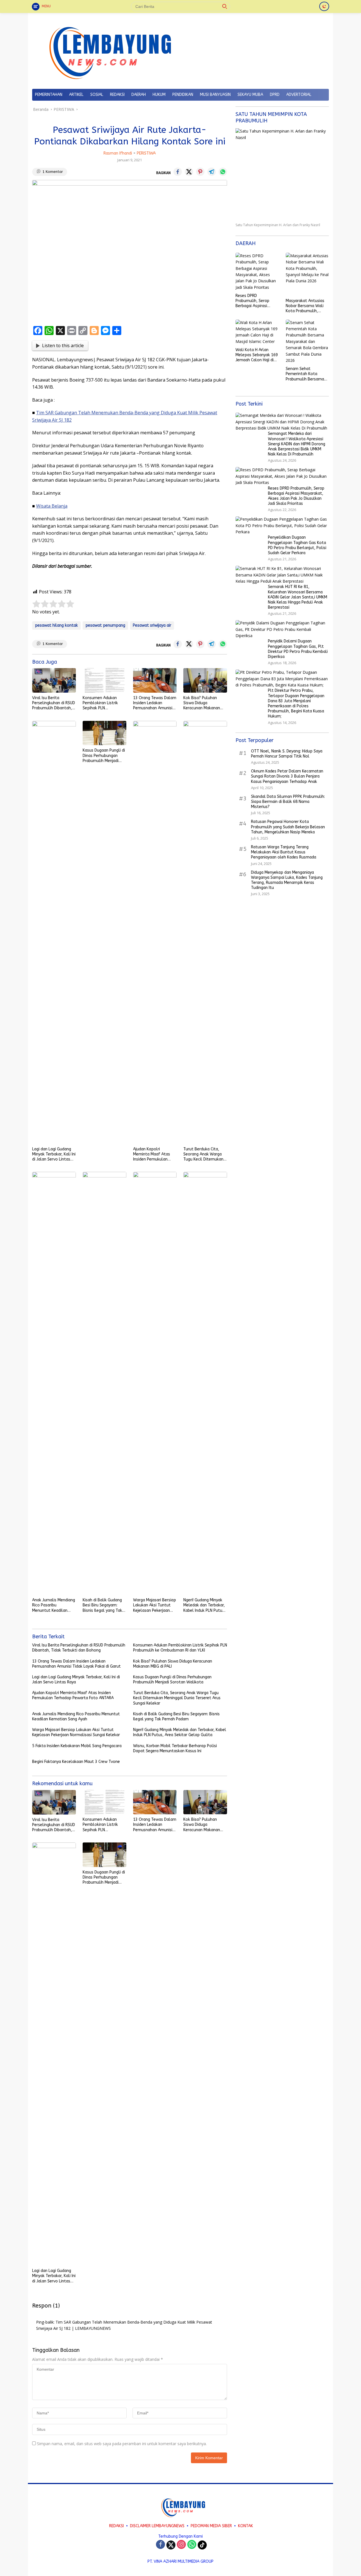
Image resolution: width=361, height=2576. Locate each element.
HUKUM (159, 95)
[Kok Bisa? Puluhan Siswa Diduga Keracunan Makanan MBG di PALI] (205, 680)
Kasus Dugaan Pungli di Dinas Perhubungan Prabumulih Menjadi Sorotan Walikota (104, 756)
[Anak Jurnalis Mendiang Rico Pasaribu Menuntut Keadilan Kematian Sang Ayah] (54, 1383)
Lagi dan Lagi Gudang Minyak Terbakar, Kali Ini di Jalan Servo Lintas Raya (54, 1154)
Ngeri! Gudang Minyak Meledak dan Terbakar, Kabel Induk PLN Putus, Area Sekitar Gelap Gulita (204, 1605)
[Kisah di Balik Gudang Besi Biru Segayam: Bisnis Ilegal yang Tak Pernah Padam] (104, 1383)
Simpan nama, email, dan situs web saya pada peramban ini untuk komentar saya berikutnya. (122, 2444)
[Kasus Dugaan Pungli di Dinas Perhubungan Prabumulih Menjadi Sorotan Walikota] (104, 733)
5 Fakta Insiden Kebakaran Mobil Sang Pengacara (77, 1746)
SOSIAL (97, 95)
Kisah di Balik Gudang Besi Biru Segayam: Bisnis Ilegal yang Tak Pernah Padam (102, 1605)
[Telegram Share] (212, 172)
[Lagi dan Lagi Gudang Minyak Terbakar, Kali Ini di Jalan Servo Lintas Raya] (54, 932)
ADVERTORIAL (299, 95)
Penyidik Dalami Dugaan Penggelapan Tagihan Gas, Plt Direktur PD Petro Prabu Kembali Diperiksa (298, 649)
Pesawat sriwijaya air (152, 625)
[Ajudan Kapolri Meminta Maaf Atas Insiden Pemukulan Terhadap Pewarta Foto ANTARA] (155, 932)
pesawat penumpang (105, 625)
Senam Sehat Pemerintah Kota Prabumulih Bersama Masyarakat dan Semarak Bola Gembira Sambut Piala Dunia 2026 (307, 374)
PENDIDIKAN (183, 95)
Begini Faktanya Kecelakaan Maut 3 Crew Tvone (76, 1762)
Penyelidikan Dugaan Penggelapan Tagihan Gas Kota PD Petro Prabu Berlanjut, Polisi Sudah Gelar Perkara (297, 545)
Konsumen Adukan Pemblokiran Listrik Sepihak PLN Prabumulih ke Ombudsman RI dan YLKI (101, 703)
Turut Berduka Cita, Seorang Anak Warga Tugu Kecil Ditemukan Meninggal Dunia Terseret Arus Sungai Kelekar (203, 1154)
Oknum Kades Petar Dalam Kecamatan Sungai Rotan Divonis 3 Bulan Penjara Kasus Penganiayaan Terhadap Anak (287, 777)
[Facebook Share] (178, 172)
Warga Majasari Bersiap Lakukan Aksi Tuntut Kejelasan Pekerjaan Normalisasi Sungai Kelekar (155, 1605)
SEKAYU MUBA (250, 95)
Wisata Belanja (52, 506)
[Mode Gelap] (324, 6)
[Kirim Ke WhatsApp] (223, 172)
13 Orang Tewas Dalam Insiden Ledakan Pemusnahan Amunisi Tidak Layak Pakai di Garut (155, 703)
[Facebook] (160, 2545)
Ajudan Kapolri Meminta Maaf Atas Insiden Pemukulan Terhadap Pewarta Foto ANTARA (152, 1154)
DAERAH (139, 95)
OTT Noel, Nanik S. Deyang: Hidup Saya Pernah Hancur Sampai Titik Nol (287, 754)
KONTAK (246, 2526)
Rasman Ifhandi (118, 153)
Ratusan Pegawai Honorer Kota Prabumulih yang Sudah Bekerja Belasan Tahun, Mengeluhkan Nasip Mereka (288, 827)
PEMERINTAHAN (49, 95)
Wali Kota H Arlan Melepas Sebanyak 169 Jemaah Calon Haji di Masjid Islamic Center (257, 355)
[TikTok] (202, 2545)
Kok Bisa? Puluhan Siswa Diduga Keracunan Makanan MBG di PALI (202, 703)
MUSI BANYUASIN (215, 95)
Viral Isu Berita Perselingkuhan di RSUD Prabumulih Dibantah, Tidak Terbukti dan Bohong (54, 703)
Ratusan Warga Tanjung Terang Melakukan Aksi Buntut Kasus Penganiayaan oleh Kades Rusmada (284, 852)
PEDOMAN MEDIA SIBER (211, 2526)
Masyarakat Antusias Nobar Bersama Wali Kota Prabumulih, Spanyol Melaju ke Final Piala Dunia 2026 (306, 306)
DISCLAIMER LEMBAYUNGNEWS (157, 2526)
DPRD (275, 95)
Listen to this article (63, 345)
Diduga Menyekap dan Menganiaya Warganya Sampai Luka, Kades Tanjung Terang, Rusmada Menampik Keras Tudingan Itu (287, 880)
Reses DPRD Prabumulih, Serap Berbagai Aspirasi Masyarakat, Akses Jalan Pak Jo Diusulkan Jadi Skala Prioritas (256, 301)
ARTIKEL (76, 95)
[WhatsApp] (192, 2545)
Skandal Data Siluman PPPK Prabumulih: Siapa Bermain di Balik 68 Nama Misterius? (288, 802)
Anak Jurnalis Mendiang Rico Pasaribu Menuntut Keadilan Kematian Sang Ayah (54, 1605)
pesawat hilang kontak (56, 625)
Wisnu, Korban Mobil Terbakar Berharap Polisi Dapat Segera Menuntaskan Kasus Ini (175, 1748)
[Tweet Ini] (189, 172)
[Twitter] (171, 2545)
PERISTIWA (146, 153)
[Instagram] (181, 2545)
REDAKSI (117, 95)
